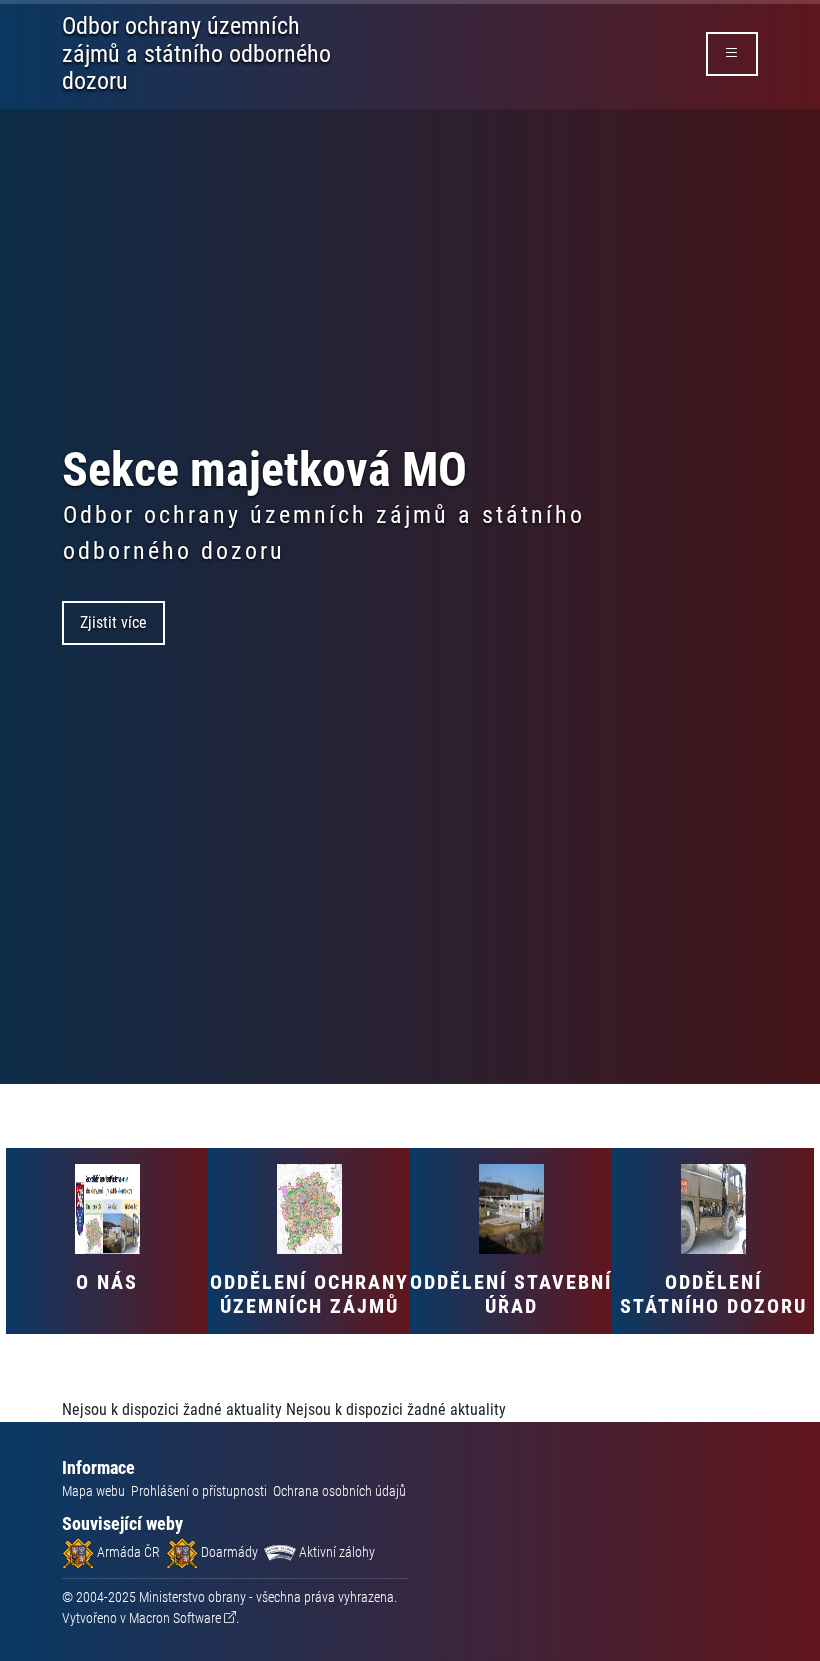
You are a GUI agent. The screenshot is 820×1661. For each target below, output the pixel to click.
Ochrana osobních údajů (339, 1491)
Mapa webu (93, 1491)
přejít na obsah (53, 14)
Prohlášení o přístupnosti (199, 1491)
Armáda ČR (127, 1552)
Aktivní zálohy (335, 1552)
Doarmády (228, 1552)
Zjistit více (113, 622)
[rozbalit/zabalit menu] (732, 54)
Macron (175, 1618)
